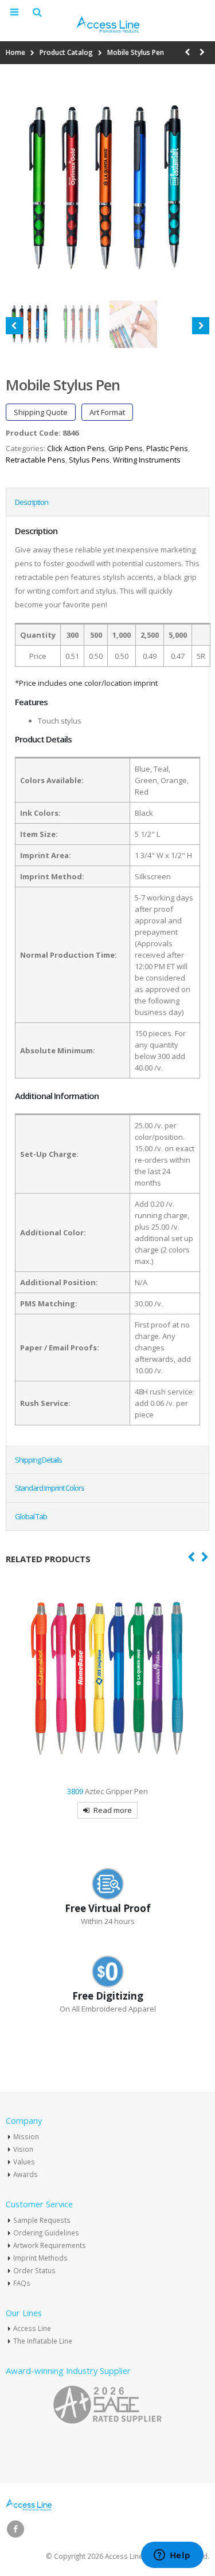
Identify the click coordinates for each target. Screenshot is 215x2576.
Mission (26, 2136)
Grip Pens (126, 448)
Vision (23, 2149)
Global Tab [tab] (31, 1516)
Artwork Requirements (50, 2245)
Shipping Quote (41, 412)
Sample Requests (42, 2220)
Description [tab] (32, 502)
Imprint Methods (40, 2258)
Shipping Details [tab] (38, 1460)
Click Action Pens (76, 448)
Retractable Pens (36, 460)
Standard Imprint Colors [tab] (50, 1488)
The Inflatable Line (43, 2341)
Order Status (34, 2270)
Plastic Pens (167, 448)
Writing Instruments (147, 460)
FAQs (22, 2283)
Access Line (32, 2328)
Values (24, 2162)
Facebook (15, 2529)
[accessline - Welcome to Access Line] (108, 24)
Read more (113, 1810)
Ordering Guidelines (46, 2233)
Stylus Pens (89, 460)
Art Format (107, 412)
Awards (26, 2174)
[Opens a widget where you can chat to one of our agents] (172, 2556)
